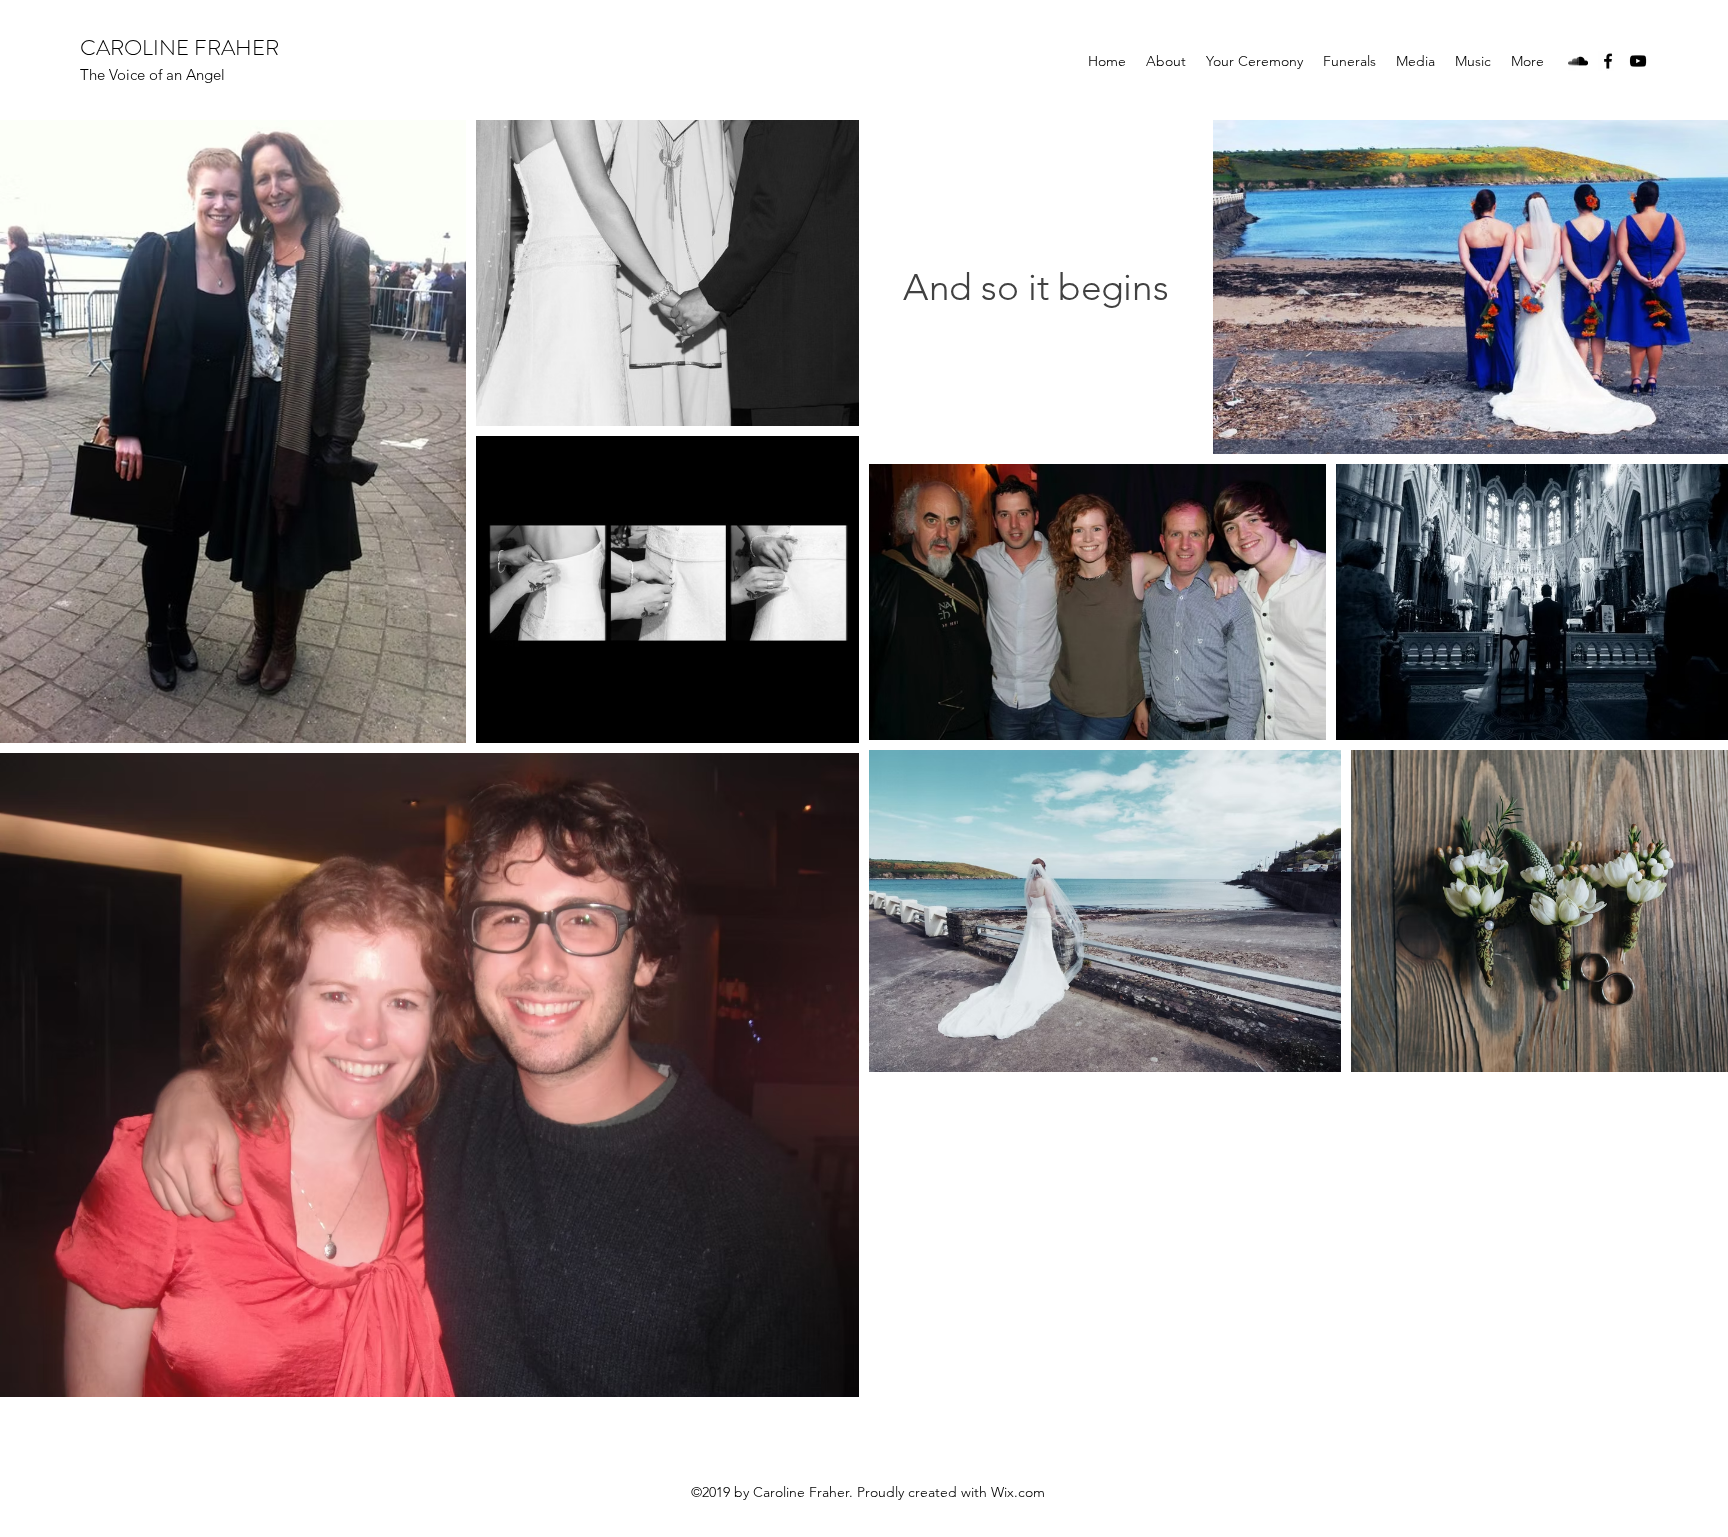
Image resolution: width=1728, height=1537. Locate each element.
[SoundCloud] (1578, 61)
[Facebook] (1608, 61)
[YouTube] (1638, 61)
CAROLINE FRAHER (179, 47)
